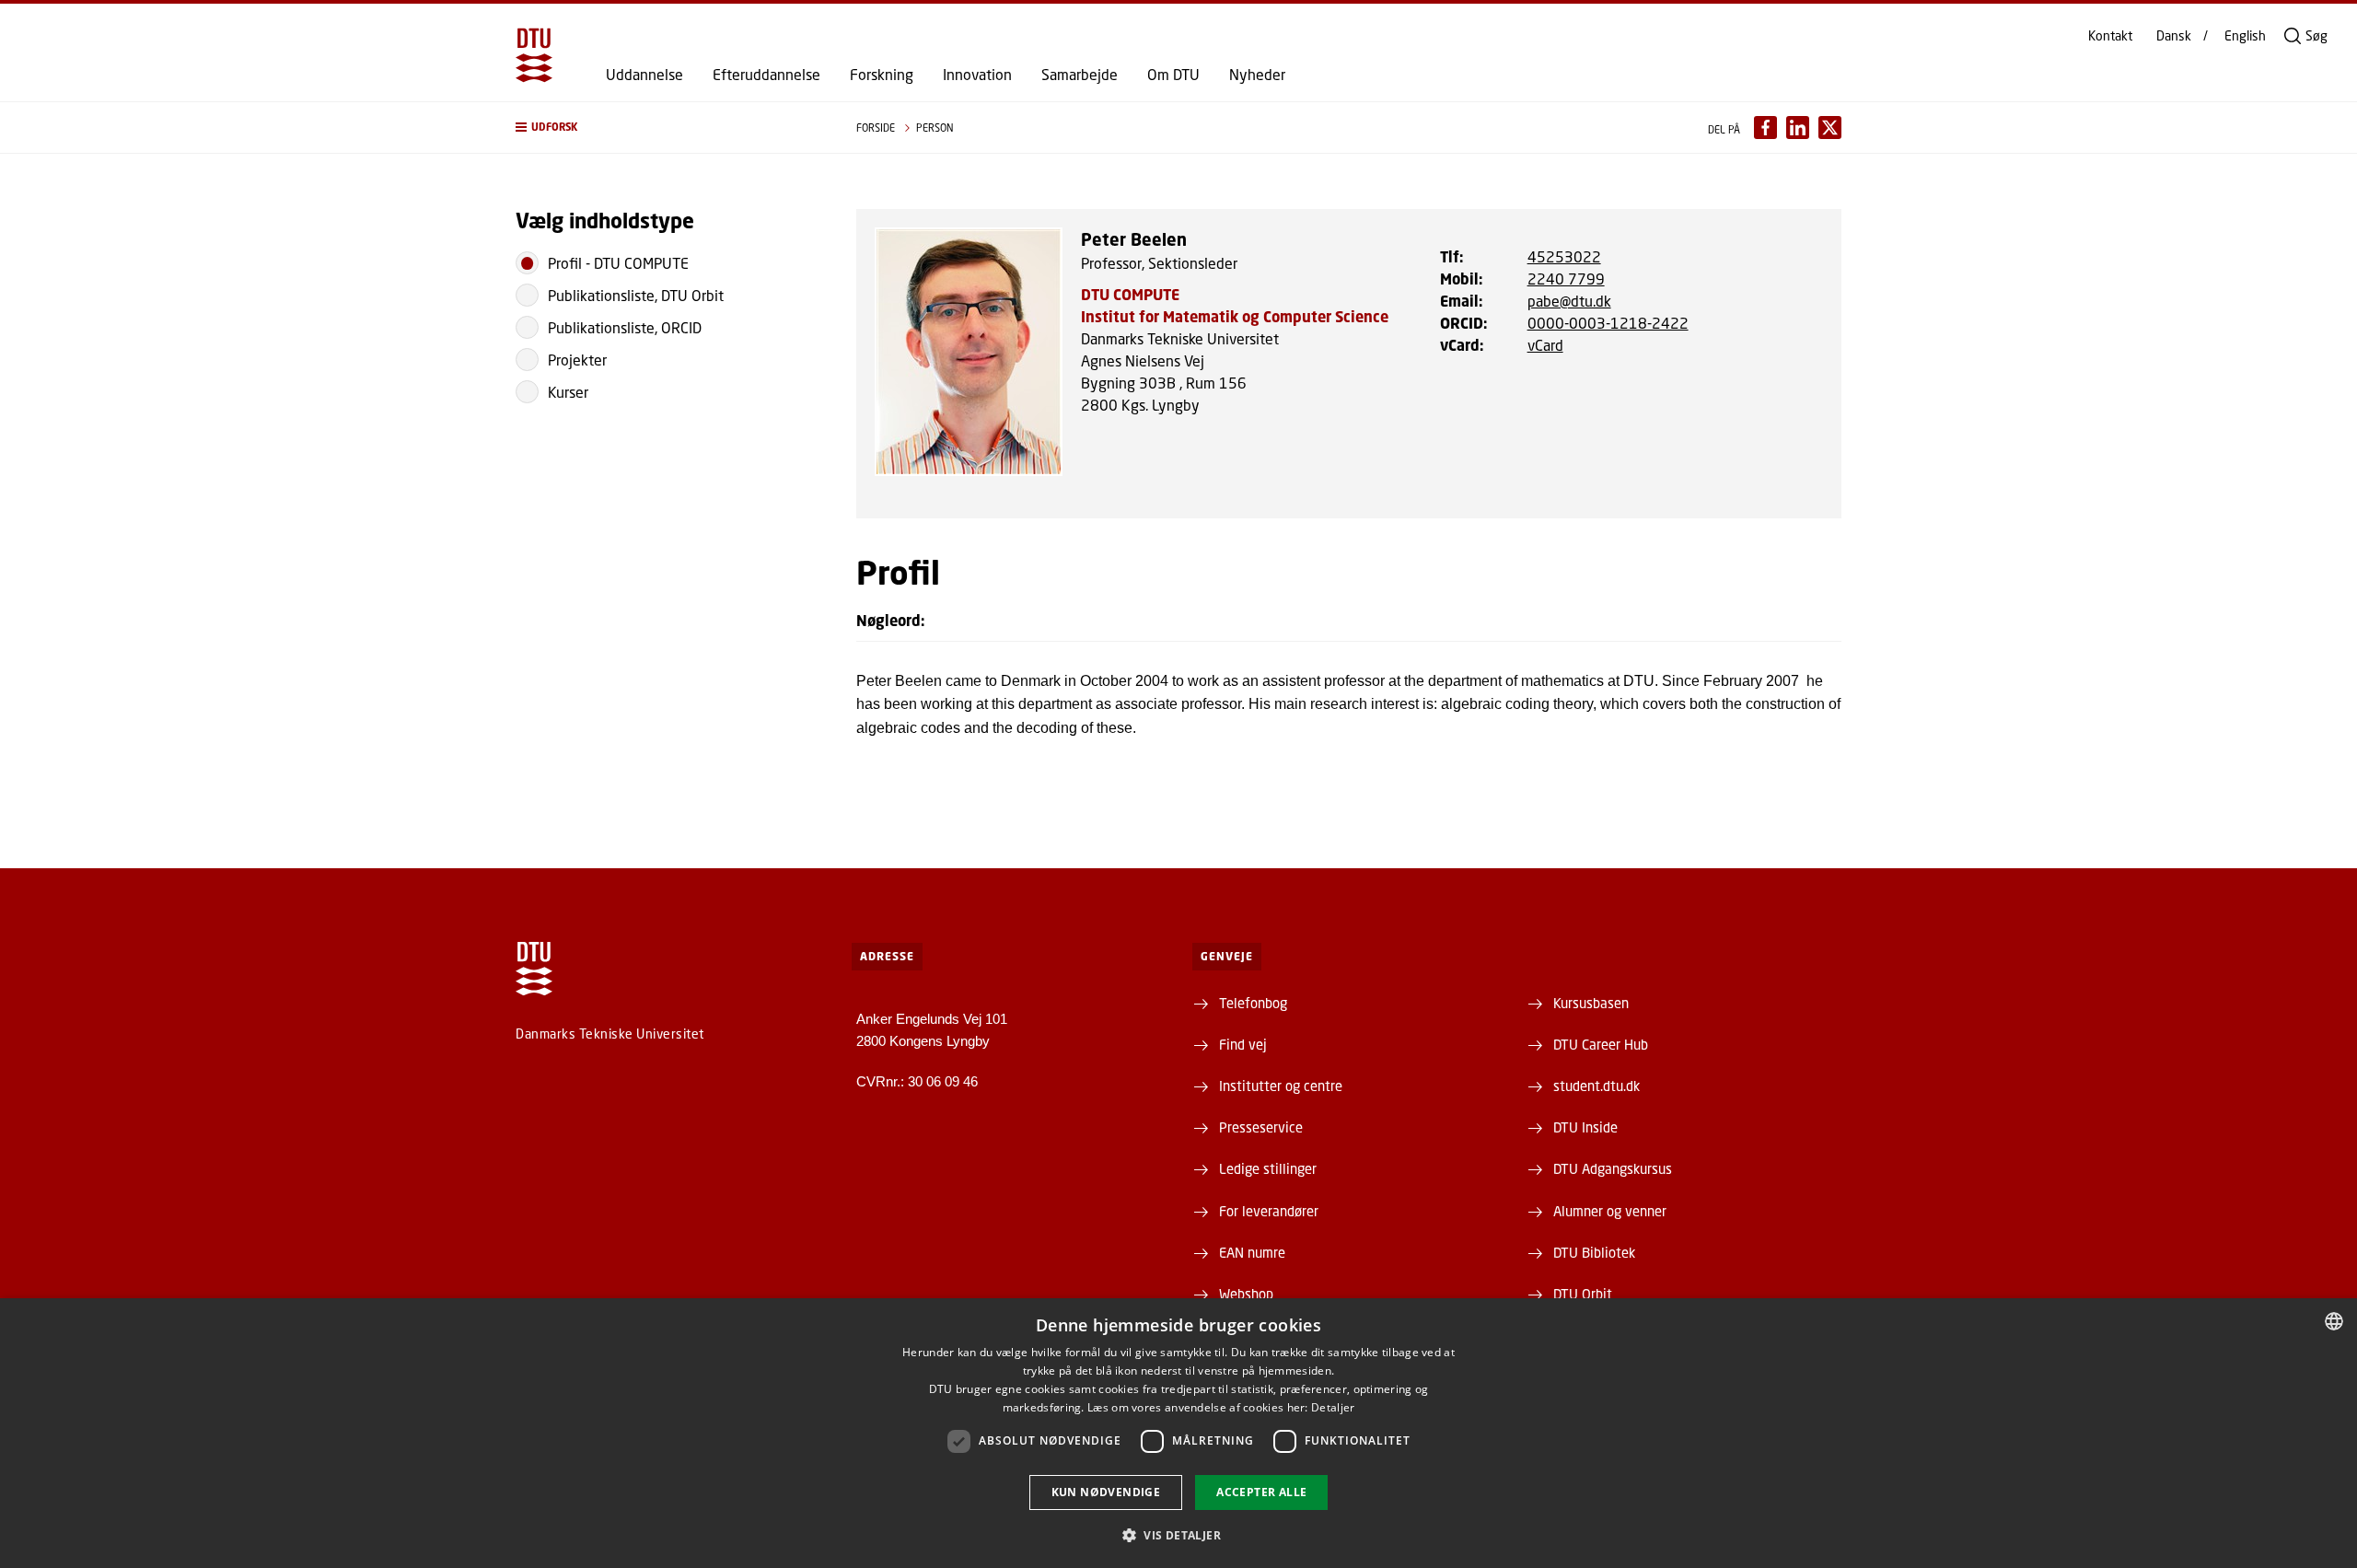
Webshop (1246, 1294)
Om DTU (1173, 75)
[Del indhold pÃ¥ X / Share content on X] (1830, 128)
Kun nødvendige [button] (1106, 1492)
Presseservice (1261, 1127)
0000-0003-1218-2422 (1608, 323)
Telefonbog (1253, 1003)
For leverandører (1269, 1211)
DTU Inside (1585, 1127)
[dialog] (1178, 1433)
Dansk (2174, 36)
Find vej (1243, 1044)
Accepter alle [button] (1261, 1492)
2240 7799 (1566, 279)
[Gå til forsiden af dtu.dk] (534, 55)
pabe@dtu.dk (1569, 301)
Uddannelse (644, 75)
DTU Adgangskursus (1613, 1168)
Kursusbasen (1591, 1003)
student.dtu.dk (1596, 1086)
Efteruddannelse (766, 75)
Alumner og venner (1610, 1211)
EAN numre (1252, 1252)
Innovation (977, 75)
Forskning (882, 75)
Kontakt (2110, 36)
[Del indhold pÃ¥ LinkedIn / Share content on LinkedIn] (1798, 128)
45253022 (1564, 256)
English (2245, 36)
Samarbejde (1080, 75)
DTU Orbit (1583, 1294)
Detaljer (1333, 1407)
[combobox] (2334, 1321)
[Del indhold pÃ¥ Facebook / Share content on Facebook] (1765, 128)
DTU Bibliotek (1594, 1252)
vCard (1545, 345)
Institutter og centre (1281, 1086)
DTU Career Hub (1601, 1044)
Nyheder (1257, 75)
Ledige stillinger (1268, 1168)
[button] (668, 128)
